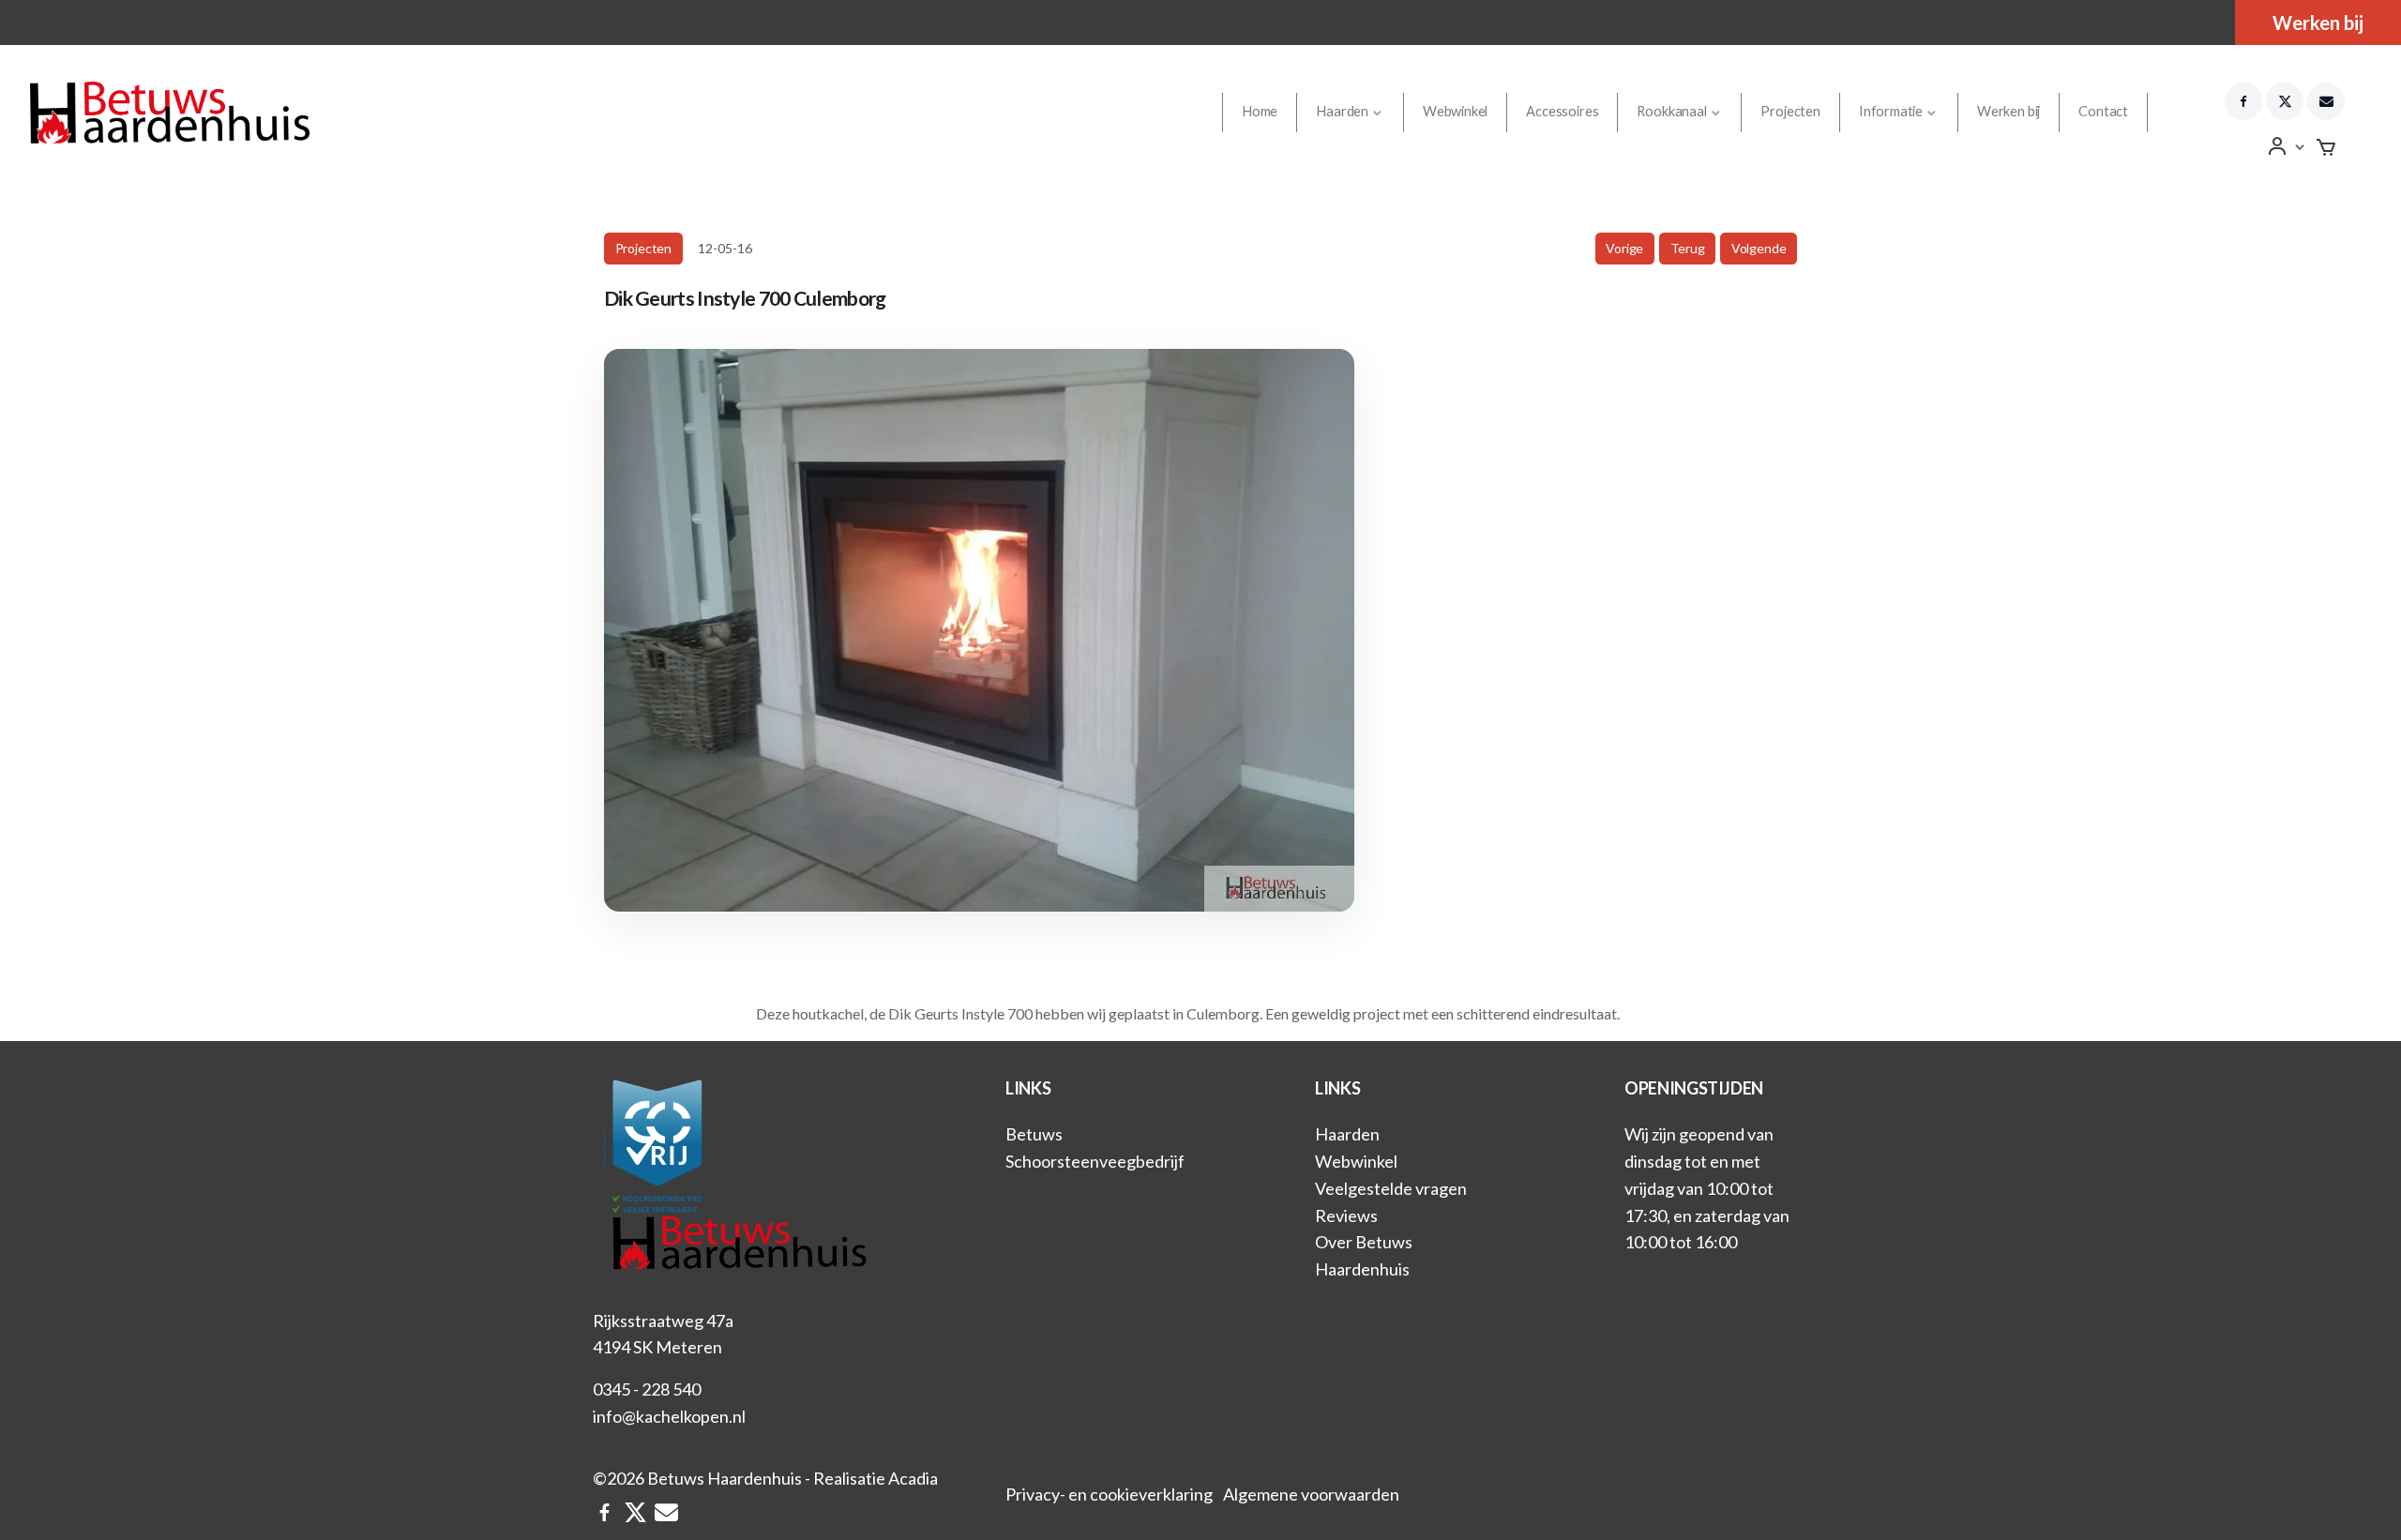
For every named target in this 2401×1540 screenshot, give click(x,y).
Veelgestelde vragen (1391, 1188)
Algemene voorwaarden (1311, 1494)
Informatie (1891, 111)
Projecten (1790, 111)
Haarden (1342, 111)
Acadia (913, 1478)
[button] (2287, 147)
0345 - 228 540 (647, 1389)
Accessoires (1562, 111)
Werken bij (2318, 23)
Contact (2103, 111)
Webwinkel (1455, 111)
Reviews (1346, 1215)
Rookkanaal (1671, 111)
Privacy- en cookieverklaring (1109, 1494)
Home (1260, 111)
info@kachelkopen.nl (669, 1416)
